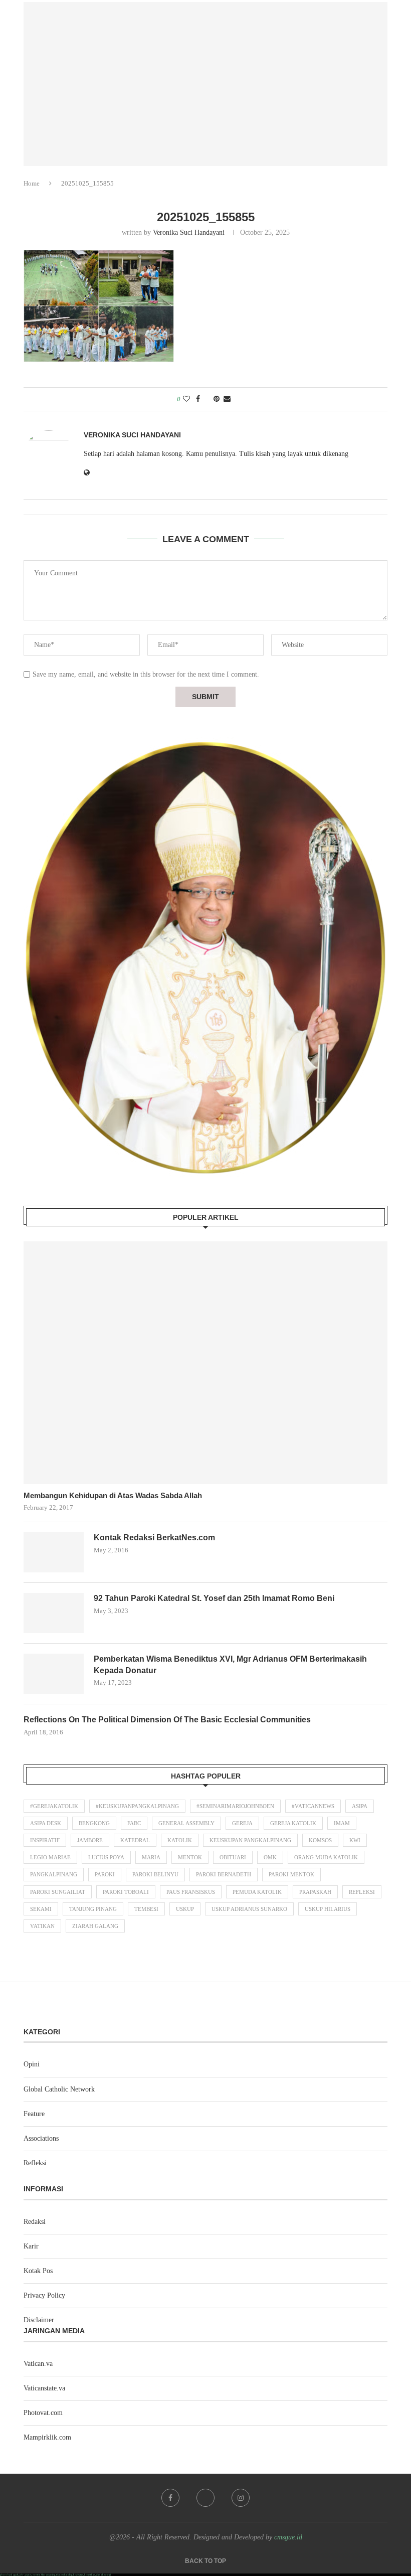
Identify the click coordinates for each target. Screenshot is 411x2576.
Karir (31, 2246)
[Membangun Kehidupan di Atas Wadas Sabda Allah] (205, 1363)
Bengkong (94, 1823)
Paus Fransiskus (191, 1892)
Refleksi (362, 1892)
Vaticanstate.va (44, 2388)
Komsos (320, 1840)
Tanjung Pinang (93, 1909)
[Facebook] (170, 2498)
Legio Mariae (50, 1857)
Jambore (90, 1840)
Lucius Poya (106, 1857)
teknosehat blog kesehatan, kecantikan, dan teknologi (83, 2575)
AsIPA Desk (46, 1823)
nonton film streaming (44, 2575)
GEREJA (242, 1823)
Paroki (105, 1874)
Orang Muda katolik (326, 1857)
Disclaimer (39, 2320)
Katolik (180, 1840)
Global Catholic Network (59, 2089)
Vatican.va (38, 2364)
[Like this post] (186, 399)
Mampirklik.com (47, 2437)
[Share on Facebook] (198, 399)
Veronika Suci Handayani (189, 232)
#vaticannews (313, 1806)
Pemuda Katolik (257, 1892)
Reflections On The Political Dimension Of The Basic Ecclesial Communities (167, 1720)
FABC (134, 1823)
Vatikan (42, 1926)
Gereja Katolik (293, 1823)
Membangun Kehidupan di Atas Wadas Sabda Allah (113, 1495)
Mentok (190, 1857)
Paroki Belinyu (155, 1874)
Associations (41, 2138)
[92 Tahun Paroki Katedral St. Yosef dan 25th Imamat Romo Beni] (54, 1613)
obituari (233, 1857)
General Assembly (186, 1823)
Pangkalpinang (54, 1874)
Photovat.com (43, 2413)
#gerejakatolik (54, 1806)
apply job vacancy (23, 2575)
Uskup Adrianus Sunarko (249, 1909)
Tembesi (146, 1909)
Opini (32, 2064)
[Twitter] (205, 2498)
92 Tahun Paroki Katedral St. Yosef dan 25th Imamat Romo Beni (214, 1598)
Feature (34, 2114)
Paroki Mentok (291, 1874)
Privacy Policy (44, 2295)
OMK (270, 1857)
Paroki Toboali (126, 1892)
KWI (355, 1840)
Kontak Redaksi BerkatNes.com (154, 1538)
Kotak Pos (38, 2271)
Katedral (135, 1840)
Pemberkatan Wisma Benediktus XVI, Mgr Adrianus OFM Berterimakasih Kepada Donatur (230, 1664)
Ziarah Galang (95, 1926)
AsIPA (360, 1806)
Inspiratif (45, 1840)
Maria (151, 1857)
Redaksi (35, 2222)
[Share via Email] (227, 399)
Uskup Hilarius (328, 1909)
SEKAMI (41, 1909)
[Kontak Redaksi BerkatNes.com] (54, 1552)
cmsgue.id (288, 2537)
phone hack (6, 2575)
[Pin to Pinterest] (217, 399)
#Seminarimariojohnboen (235, 1806)
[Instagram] (241, 2498)
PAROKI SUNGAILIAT (58, 1892)
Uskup (185, 1909)
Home (32, 183)
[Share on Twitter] (207, 399)
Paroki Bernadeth (224, 1874)
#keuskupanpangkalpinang (137, 1806)
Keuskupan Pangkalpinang (250, 1840)
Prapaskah (315, 1892)
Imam (342, 1823)
